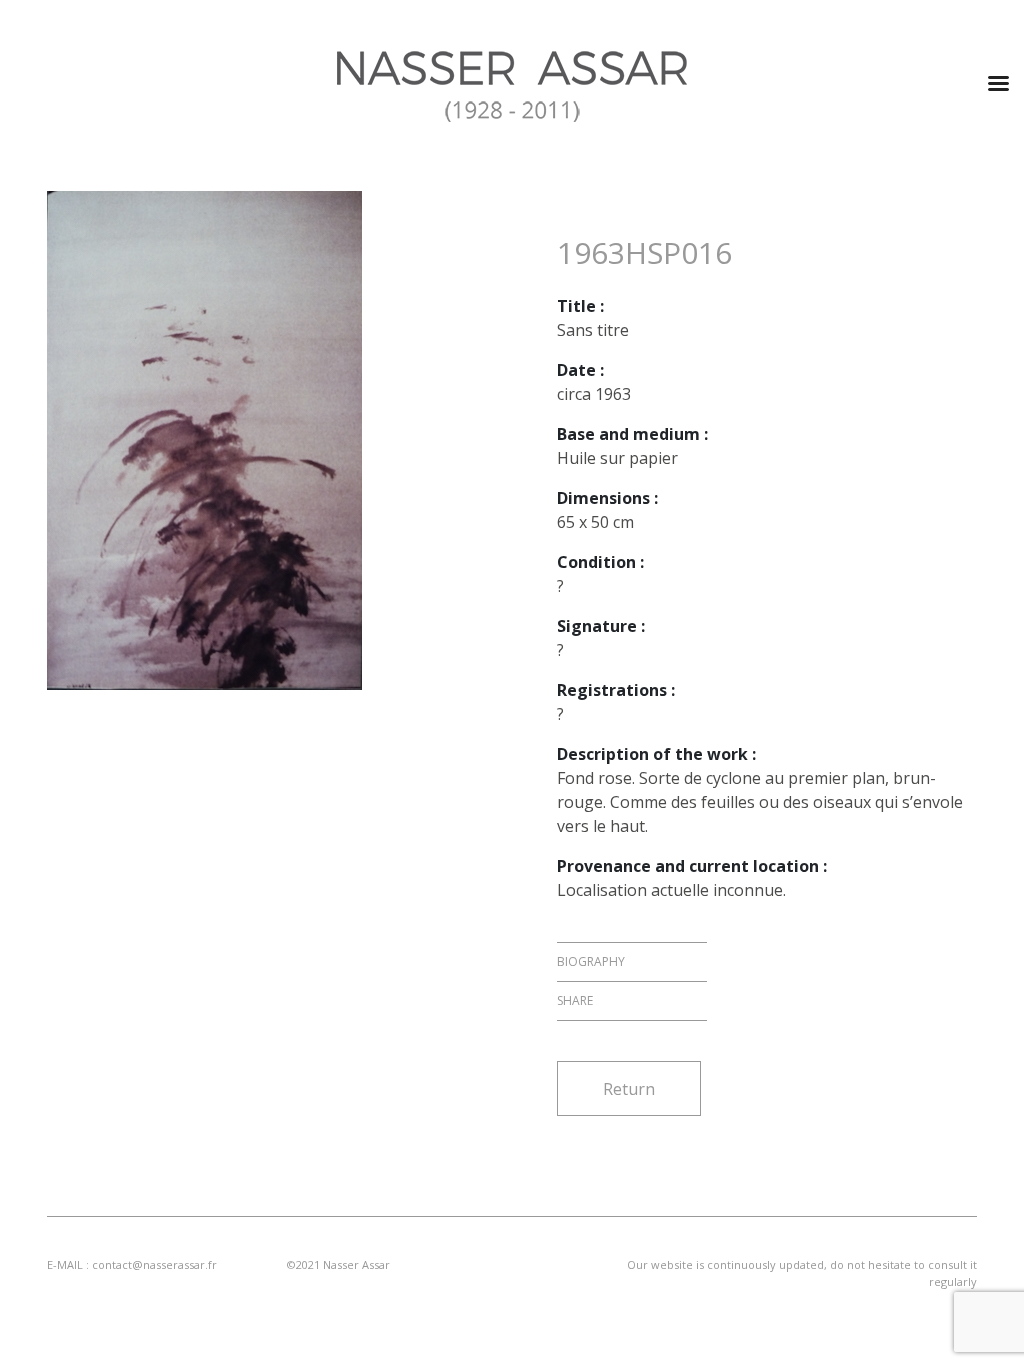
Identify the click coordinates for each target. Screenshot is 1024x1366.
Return (629, 1089)
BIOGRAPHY (591, 961)
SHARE (575, 1000)
